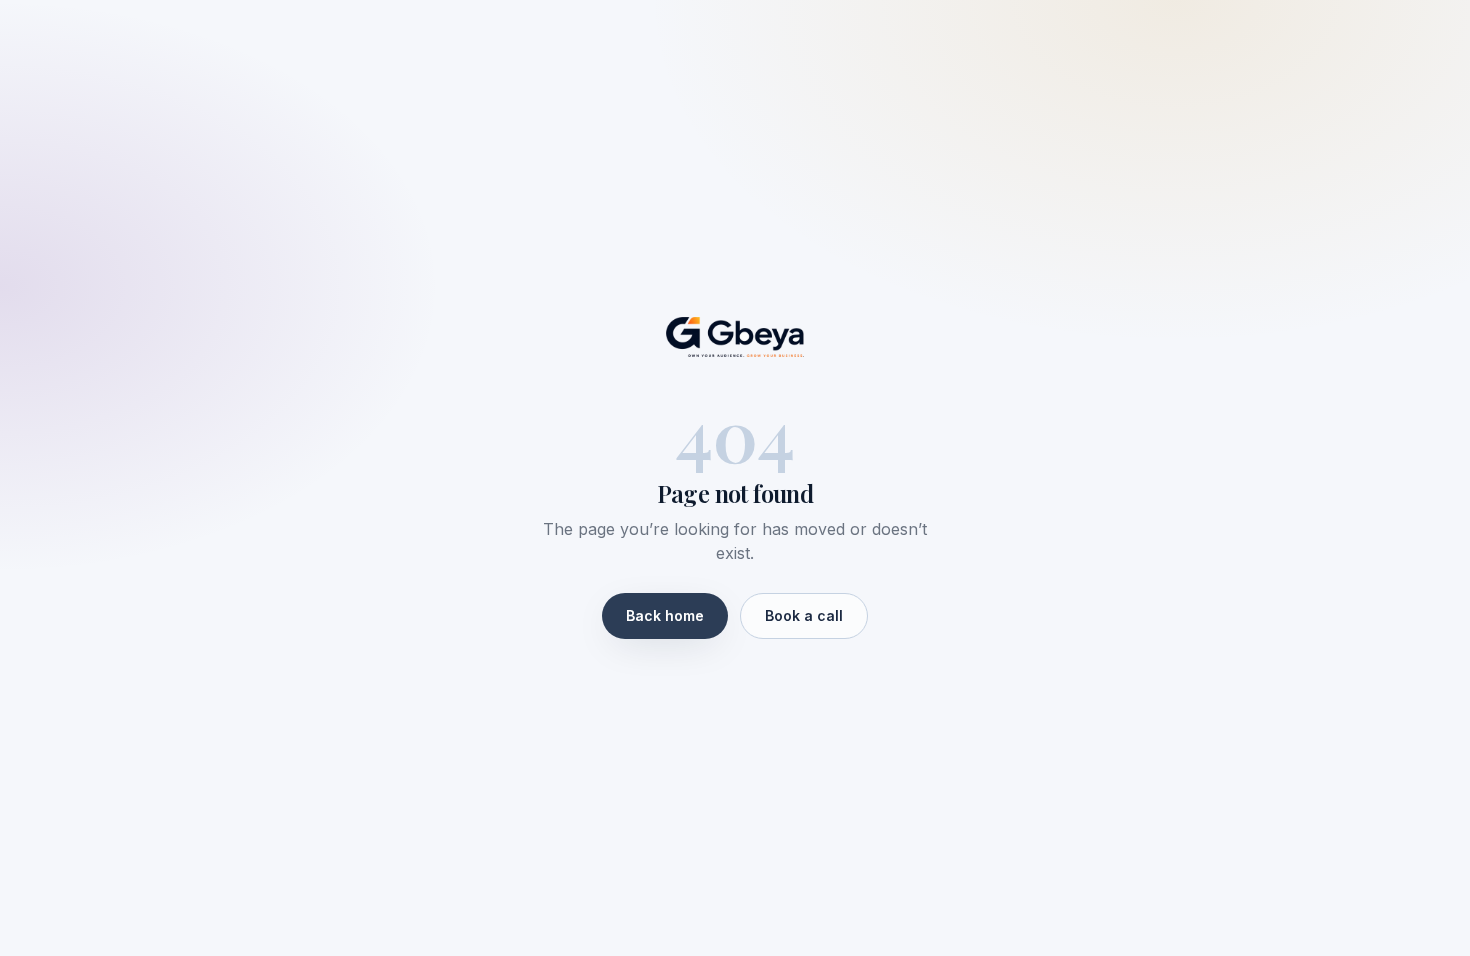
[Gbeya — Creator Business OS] (735, 337)
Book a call (804, 615)
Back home (665, 615)
